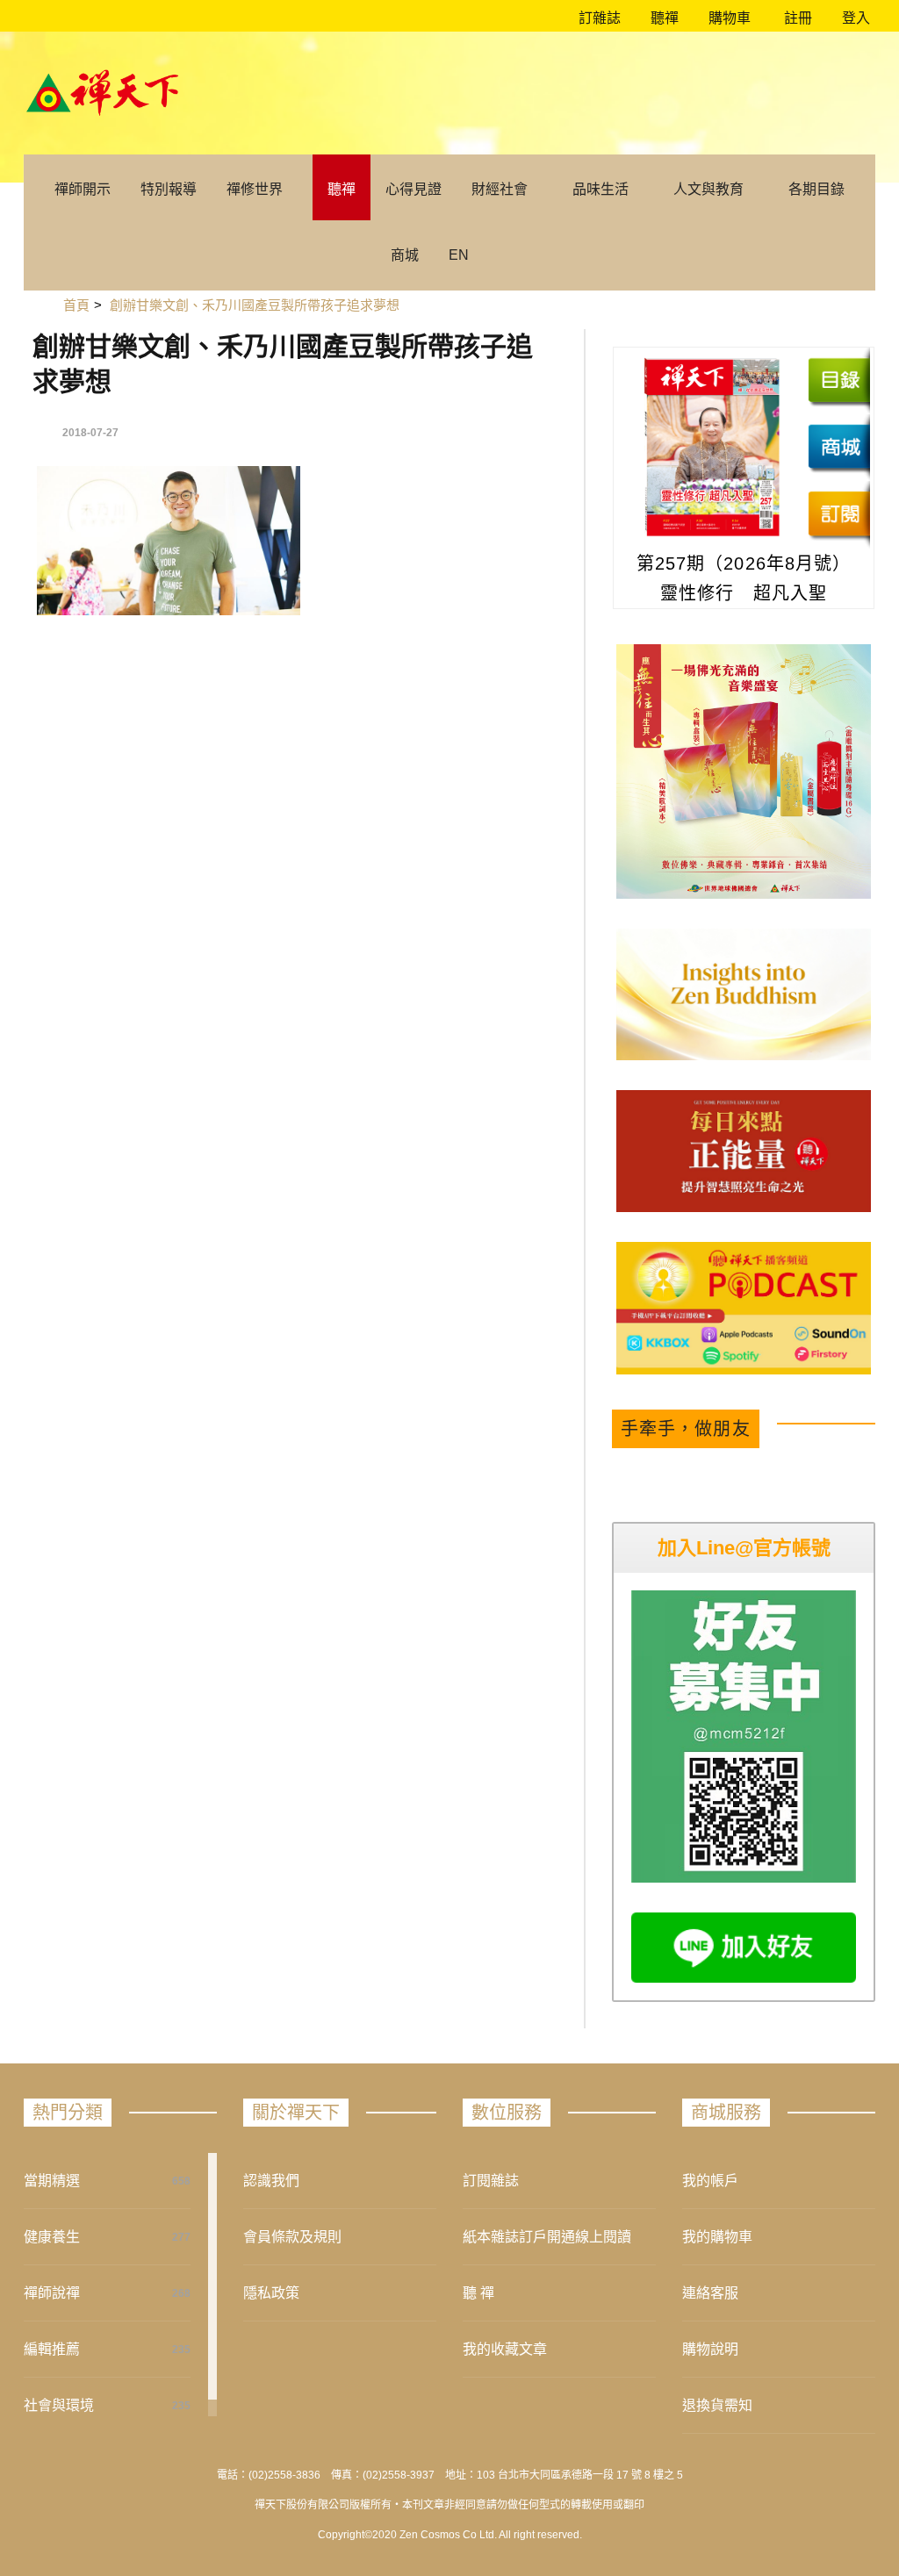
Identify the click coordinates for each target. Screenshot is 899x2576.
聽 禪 (478, 2293)
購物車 (728, 18)
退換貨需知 (717, 2405)
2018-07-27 (90, 433)
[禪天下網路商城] (839, 447)
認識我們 (271, 2181)
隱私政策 (271, 2293)
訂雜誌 (598, 18)
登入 (856, 18)
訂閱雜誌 (491, 2181)
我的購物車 (717, 2237)
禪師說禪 (52, 2293)
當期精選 (52, 2181)
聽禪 (663, 18)
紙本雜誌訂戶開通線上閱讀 (547, 2237)
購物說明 (710, 2349)
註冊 (796, 18)
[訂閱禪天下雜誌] (839, 513)
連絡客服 (710, 2293)
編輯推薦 (52, 2349)
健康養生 (52, 2237)
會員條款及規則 (292, 2237)
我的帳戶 (710, 2181)
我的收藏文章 (505, 2349)
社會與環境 (59, 2405)
